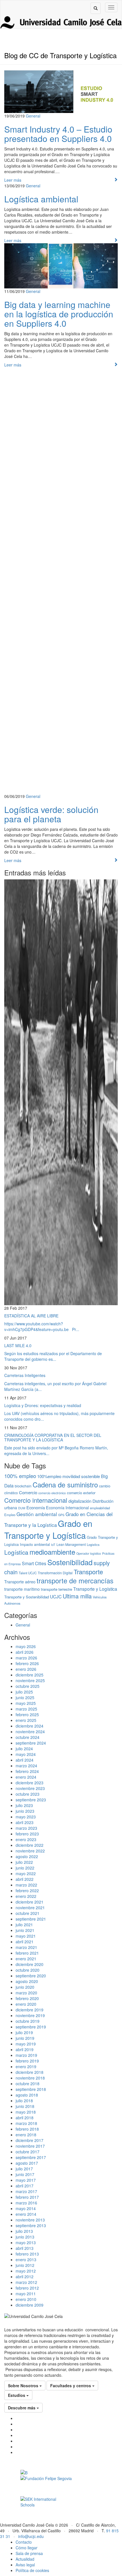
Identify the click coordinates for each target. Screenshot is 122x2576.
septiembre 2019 (31, 2027)
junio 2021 (25, 1930)
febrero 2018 (27, 2129)
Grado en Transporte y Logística (48, 1529)
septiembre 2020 (31, 1976)
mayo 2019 (26, 2044)
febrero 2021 (27, 1953)
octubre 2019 (28, 2021)
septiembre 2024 (31, 1743)
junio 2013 (25, 2237)
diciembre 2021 (30, 1902)
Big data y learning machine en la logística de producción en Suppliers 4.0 (59, 314)
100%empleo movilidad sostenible (69, 1476)
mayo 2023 (26, 1817)
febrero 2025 (27, 1714)
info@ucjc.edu (31, 2536)
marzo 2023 (26, 1828)
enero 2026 (26, 1669)
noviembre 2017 (30, 2146)
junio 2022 (25, 1868)
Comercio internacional (36, 1500)
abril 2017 (25, 2186)
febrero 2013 (27, 2254)
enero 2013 (26, 2259)
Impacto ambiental (35, 1544)
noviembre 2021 (30, 1908)
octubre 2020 (28, 1970)
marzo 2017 (26, 2191)
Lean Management (71, 1544)
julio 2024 (24, 1749)
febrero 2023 (27, 1834)
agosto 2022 (27, 1856)
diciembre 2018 (30, 2072)
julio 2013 (24, 2231)
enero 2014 (26, 2214)
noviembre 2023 (30, 1788)
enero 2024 (26, 1777)
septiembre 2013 (31, 2225)
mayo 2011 (26, 2294)
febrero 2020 (27, 1998)
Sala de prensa (29, 2553)
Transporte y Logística (95, 1589)
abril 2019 (25, 2049)
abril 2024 (25, 1760)
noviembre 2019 (30, 2015)
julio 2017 (24, 2169)
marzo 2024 (26, 1766)
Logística (16, 1552)
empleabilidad (100, 1508)
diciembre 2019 (30, 2010)
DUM (22, 1508)
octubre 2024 (28, 1737)
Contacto (24, 2542)
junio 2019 (25, 2038)
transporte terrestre (56, 1589)
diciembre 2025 (30, 1675)
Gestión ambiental (37, 1514)
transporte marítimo (22, 1589)
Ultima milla (77, 1596)
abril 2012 (25, 2277)
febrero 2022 (27, 1890)
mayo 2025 (26, 1703)
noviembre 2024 (30, 1732)
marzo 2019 (26, 2055)
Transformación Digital (55, 1573)
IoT (53, 1545)
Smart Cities (34, 1563)
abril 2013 (25, 2248)
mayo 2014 (26, 2208)
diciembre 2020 (30, 1964)
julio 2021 (24, 1925)
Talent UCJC (28, 1573)
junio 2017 (25, 2174)
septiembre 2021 (31, 1919)
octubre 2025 (28, 1686)
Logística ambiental (41, 199)
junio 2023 (25, 1811)
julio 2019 (24, 2032)
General (33, 116)
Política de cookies (32, 2570)
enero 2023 (26, 1839)
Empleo (10, 1515)
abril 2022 (25, 1879)
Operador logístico (89, 1553)
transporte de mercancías (75, 1581)
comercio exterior (81, 1493)
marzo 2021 (26, 1947)
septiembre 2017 (31, 2157)
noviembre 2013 (30, 2220)
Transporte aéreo (20, 1582)
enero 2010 (26, 2299)
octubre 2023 (28, 1794)
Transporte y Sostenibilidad (27, 1597)
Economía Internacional (67, 1508)
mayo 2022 (26, 1873)
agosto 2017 (27, 2163)
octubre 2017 (28, 2152)
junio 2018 (25, 2106)
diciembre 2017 (30, 2140)
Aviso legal (25, 2565)
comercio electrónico (52, 1493)
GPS (61, 1515)
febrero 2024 (27, 1771)
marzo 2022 (26, 1885)
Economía (36, 1507)
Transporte (88, 1572)
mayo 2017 (26, 2180)
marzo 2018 (26, 2123)
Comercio (28, 1492)
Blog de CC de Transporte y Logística (60, 55)
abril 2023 (25, 1822)
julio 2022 (24, 1862)
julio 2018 (24, 2101)
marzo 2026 (26, 1658)
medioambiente (52, 1552)
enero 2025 (26, 1720)
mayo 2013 (26, 2242)
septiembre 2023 (31, 1800)
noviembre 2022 (30, 1851)
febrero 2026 (27, 1663)
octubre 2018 (28, 2084)
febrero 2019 (27, 2061)
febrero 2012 (27, 2288)
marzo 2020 (26, 1993)
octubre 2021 (28, 1913)
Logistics (93, 1544)
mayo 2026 (26, 1646)
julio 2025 (24, 1692)
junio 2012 (25, 2265)
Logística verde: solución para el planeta (51, 814)
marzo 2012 (26, 2282)
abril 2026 (25, 1652)
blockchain (23, 1486)
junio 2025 (25, 1697)
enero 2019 (26, 2066)
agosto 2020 (27, 1981)
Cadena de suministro (65, 1485)
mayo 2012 (26, 2271)
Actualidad (25, 2559)
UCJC (56, 1596)
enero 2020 (26, 2004)
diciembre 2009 (30, 2305)
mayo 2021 (26, 1936)
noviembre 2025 (30, 1680)
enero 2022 (26, 1896)
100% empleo (20, 1476)
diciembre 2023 (30, 1783)
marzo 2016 (26, 2203)
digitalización (80, 1501)
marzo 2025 (26, 1709)
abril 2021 (25, 1942)
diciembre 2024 (30, 1726)
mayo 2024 (26, 1754)
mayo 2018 (26, 2112)
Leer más (13, 180)
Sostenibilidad (70, 1562)
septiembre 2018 (31, 2089)
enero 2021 (26, 1959)
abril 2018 (25, 2118)
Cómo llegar (27, 2548)
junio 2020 (25, 1987)
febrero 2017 (27, 2197)
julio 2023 (24, 1805)
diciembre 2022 (30, 1845)
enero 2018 (26, 2135)
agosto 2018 (27, 2095)
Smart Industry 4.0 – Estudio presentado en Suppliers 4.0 (58, 134)
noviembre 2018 (30, 2078)
